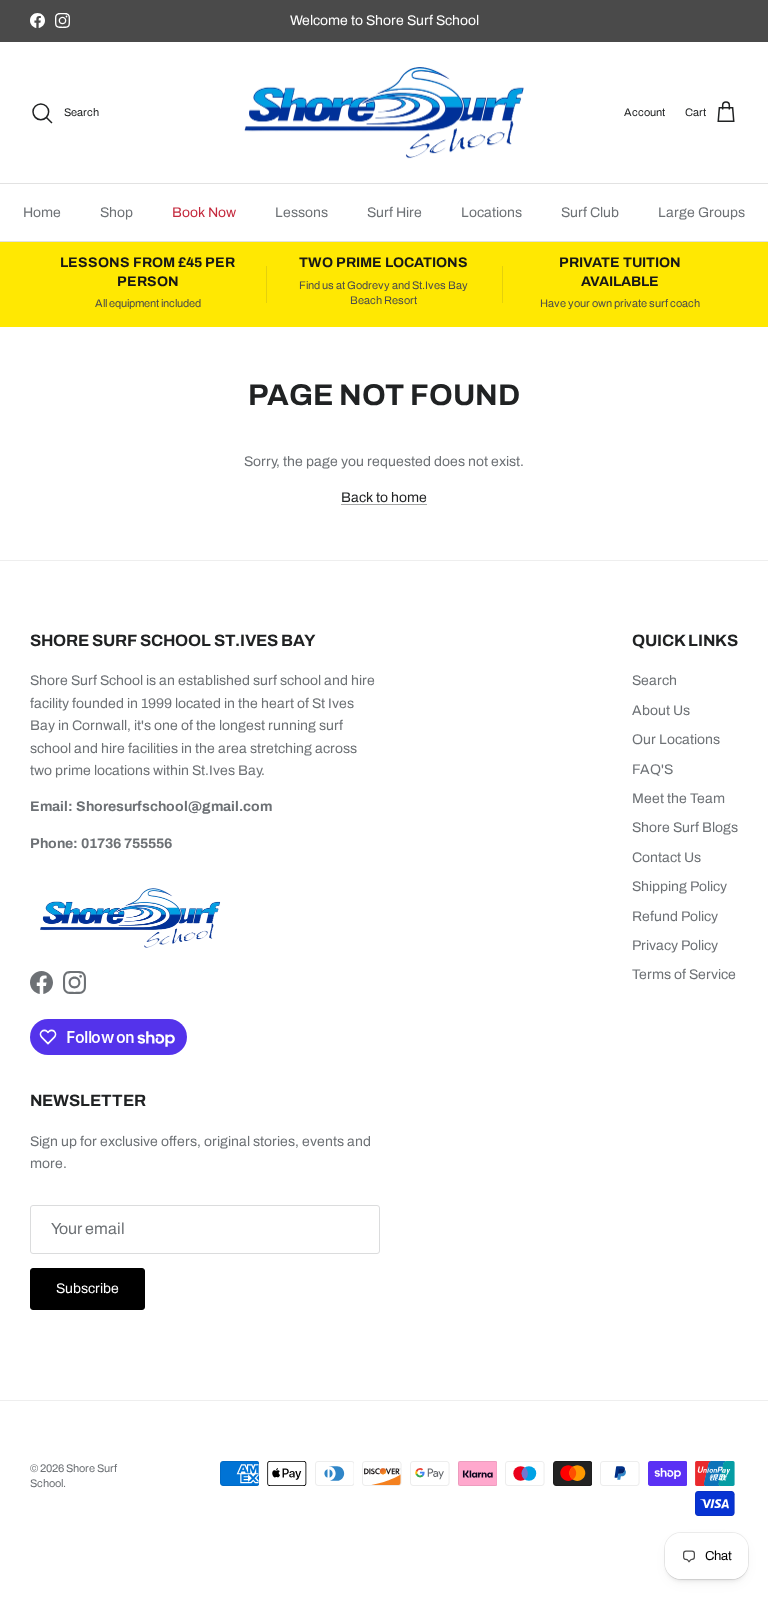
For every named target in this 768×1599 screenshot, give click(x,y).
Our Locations (676, 739)
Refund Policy (675, 916)
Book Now (204, 212)
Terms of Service (684, 974)
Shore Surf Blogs (685, 827)
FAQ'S (652, 769)
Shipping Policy (679, 886)
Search (654, 680)
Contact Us (666, 857)
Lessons (301, 212)
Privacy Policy (675, 945)
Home (42, 212)
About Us (661, 710)
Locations (491, 212)
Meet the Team (678, 798)
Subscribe (87, 1288)
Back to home (384, 497)
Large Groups (701, 212)
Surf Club (590, 212)
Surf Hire (394, 212)
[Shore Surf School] (384, 113)
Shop (116, 212)
